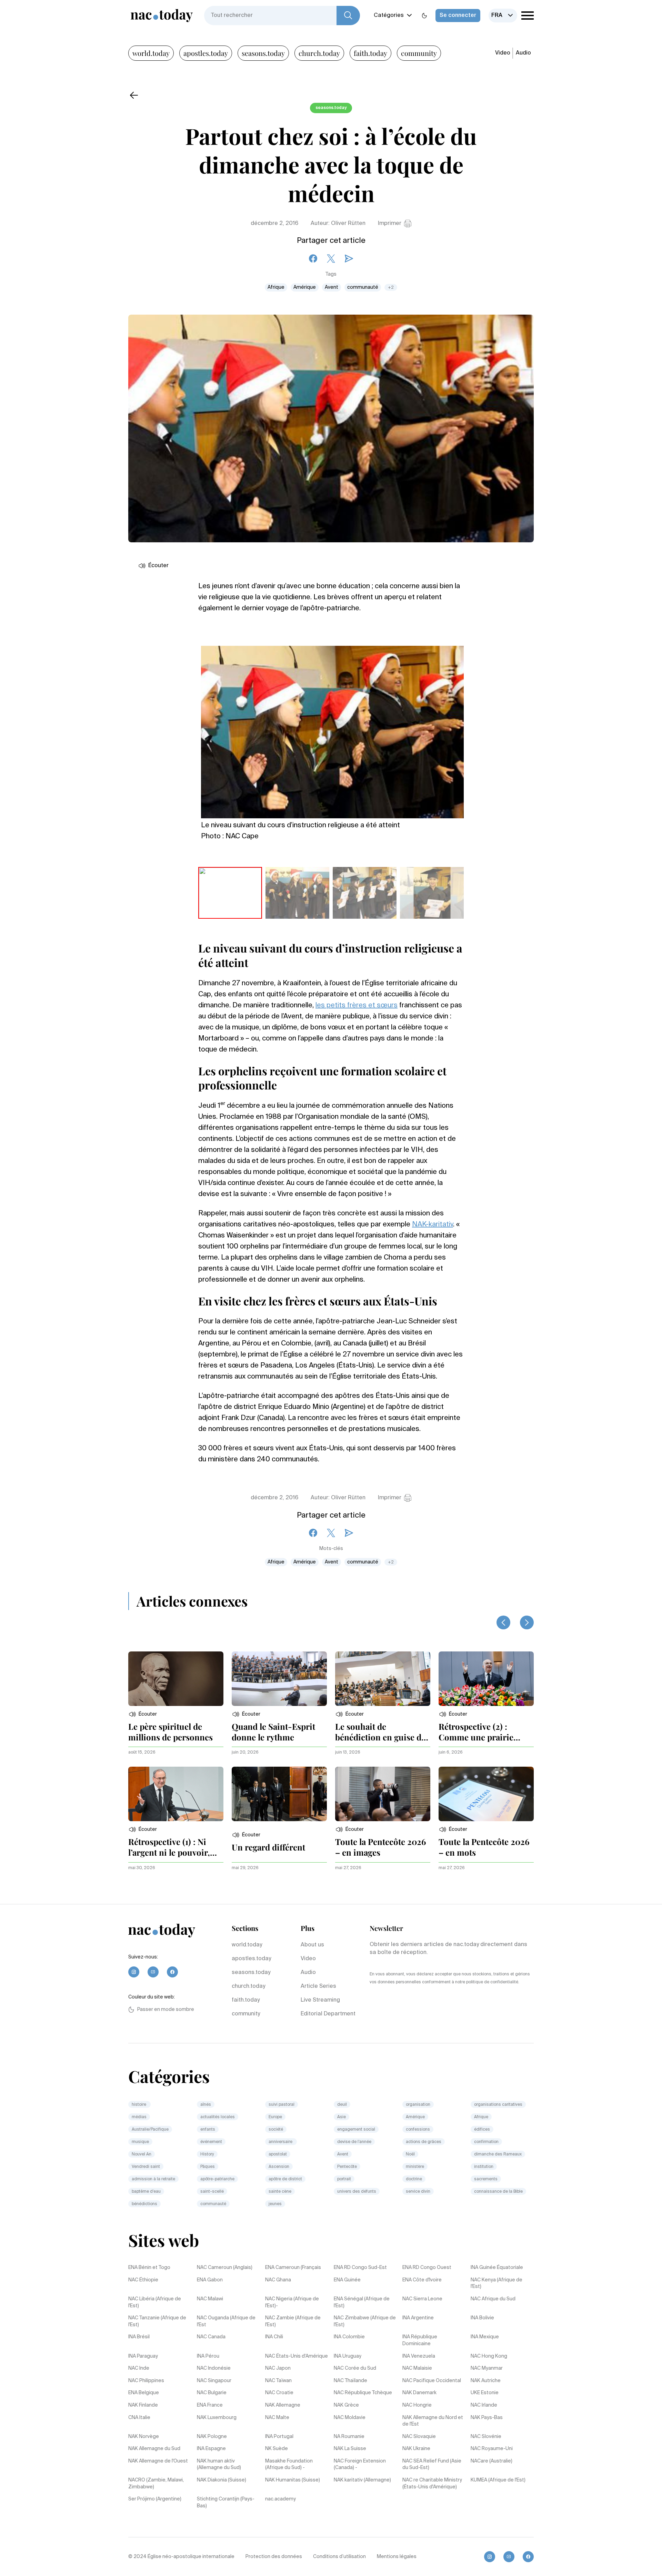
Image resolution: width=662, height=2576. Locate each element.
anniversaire (281, 2142)
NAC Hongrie (417, 2405)
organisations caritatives (498, 2105)
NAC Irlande (484, 2405)
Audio (523, 53)
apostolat (278, 2154)
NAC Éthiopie (143, 2280)
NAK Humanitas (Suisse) (293, 2480)
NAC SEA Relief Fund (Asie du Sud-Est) (432, 2465)
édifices (482, 2130)
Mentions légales (397, 2557)
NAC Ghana (278, 2280)
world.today (151, 53)
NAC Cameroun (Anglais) (225, 2268)
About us (312, 1945)
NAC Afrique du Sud (493, 2299)
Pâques (208, 2167)
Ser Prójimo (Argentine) (155, 2499)
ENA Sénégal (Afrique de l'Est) (362, 2302)
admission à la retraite (153, 2179)
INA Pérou (208, 2356)
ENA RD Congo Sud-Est (360, 2268)
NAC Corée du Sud (355, 2368)
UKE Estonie (485, 2393)
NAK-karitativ (433, 1225)
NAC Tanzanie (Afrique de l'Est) (157, 2321)
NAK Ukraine (416, 2449)
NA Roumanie (349, 2437)
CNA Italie (139, 2418)
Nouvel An (142, 2154)
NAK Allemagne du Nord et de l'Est (433, 2421)
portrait (344, 2179)
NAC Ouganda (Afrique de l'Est (226, 2321)
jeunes (275, 2204)
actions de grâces (424, 2142)
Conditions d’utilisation (339, 2557)
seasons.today (263, 53)
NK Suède (277, 2449)
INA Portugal (279, 2437)
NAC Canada (211, 2337)
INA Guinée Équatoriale (497, 2268)
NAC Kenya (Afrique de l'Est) (496, 2283)
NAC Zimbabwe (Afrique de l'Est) (365, 2321)
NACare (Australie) (492, 2461)
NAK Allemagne (283, 2405)
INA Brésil (139, 2337)
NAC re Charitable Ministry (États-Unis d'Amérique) (432, 2484)
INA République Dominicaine (420, 2340)
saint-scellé (212, 2192)
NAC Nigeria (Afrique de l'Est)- (292, 2302)
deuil (342, 2105)
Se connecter (458, 16)
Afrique (276, 287)
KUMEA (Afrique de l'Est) (498, 2480)
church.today (319, 53)
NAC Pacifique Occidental (432, 2381)
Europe (275, 2117)
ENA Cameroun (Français (293, 2268)
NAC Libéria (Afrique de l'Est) (155, 2302)
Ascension (279, 2167)
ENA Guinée (347, 2280)
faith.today (370, 53)
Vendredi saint (146, 2167)
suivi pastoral (282, 2105)
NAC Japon (278, 2368)
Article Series (318, 1986)
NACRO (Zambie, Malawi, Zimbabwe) (156, 2484)
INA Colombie (349, 2337)
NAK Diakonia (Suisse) (222, 2480)
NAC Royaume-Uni (492, 2449)
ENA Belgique (144, 2393)
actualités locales (218, 2117)
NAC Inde (139, 2368)
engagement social (356, 2130)
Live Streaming (320, 2000)
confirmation (486, 2142)
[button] (143, 1714)
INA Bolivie (482, 2318)
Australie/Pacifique (150, 2130)
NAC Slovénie (486, 2437)
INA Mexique (485, 2337)
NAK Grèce (346, 2405)
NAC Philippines (146, 2381)
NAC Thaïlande (350, 2381)
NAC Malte (277, 2418)
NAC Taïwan (278, 2381)
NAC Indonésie (214, 2368)
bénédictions (144, 2204)
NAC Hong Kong (489, 2356)
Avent (332, 287)
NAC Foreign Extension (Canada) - (360, 2465)
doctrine (414, 2179)
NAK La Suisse (350, 2449)
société (276, 2130)
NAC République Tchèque (363, 2393)
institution (484, 2167)
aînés (206, 2105)
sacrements (486, 2179)
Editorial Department (328, 2014)
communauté (363, 287)
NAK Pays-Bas (487, 2418)
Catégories (389, 16)
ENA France (210, 2405)
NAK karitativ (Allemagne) (362, 2480)
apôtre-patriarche (217, 2179)
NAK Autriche (486, 2381)
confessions (418, 2130)
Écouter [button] (158, 566)
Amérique (305, 287)
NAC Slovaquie (419, 2437)
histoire (139, 2105)
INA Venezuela (419, 2356)
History (207, 2154)
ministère (415, 2167)
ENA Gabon (210, 2280)
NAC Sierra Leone (422, 2299)
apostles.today (206, 53)
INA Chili (274, 2337)
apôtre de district (285, 2179)
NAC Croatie (279, 2393)
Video (503, 53)
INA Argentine (418, 2318)
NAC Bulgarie (212, 2393)
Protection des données (274, 2557)
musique (140, 2142)
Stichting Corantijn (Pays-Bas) (226, 2503)
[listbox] (503, 16)
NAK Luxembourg (217, 2418)
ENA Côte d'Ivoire (422, 2280)
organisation (418, 2105)
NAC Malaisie (417, 2368)
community (419, 53)
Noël (410, 2154)
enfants (208, 2130)
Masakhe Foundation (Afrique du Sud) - (289, 2465)
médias (139, 2117)
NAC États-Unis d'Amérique (297, 2356)
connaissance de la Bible (498, 2192)
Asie (342, 2117)
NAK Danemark (419, 2393)
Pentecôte (347, 2167)
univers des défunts (357, 2192)
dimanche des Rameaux (498, 2154)
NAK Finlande (143, 2405)
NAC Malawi (210, 2299)
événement (211, 2142)
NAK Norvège (144, 2437)
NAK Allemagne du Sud (154, 2449)
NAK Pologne (212, 2437)
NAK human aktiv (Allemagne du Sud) (219, 2465)
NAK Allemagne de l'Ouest (158, 2461)
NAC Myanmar (487, 2368)
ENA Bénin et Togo (149, 2268)
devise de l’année (354, 2142)
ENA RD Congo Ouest (427, 2268)
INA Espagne (211, 2449)
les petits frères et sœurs (357, 1006)
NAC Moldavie (350, 2418)
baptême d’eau (146, 2192)
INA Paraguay (143, 2356)
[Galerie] (332, 728)
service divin (418, 2192)
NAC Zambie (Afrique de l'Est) (293, 2321)
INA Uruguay (348, 2356)
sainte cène (280, 2192)
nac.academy (280, 2499)
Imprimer (390, 224)
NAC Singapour (214, 2381)
